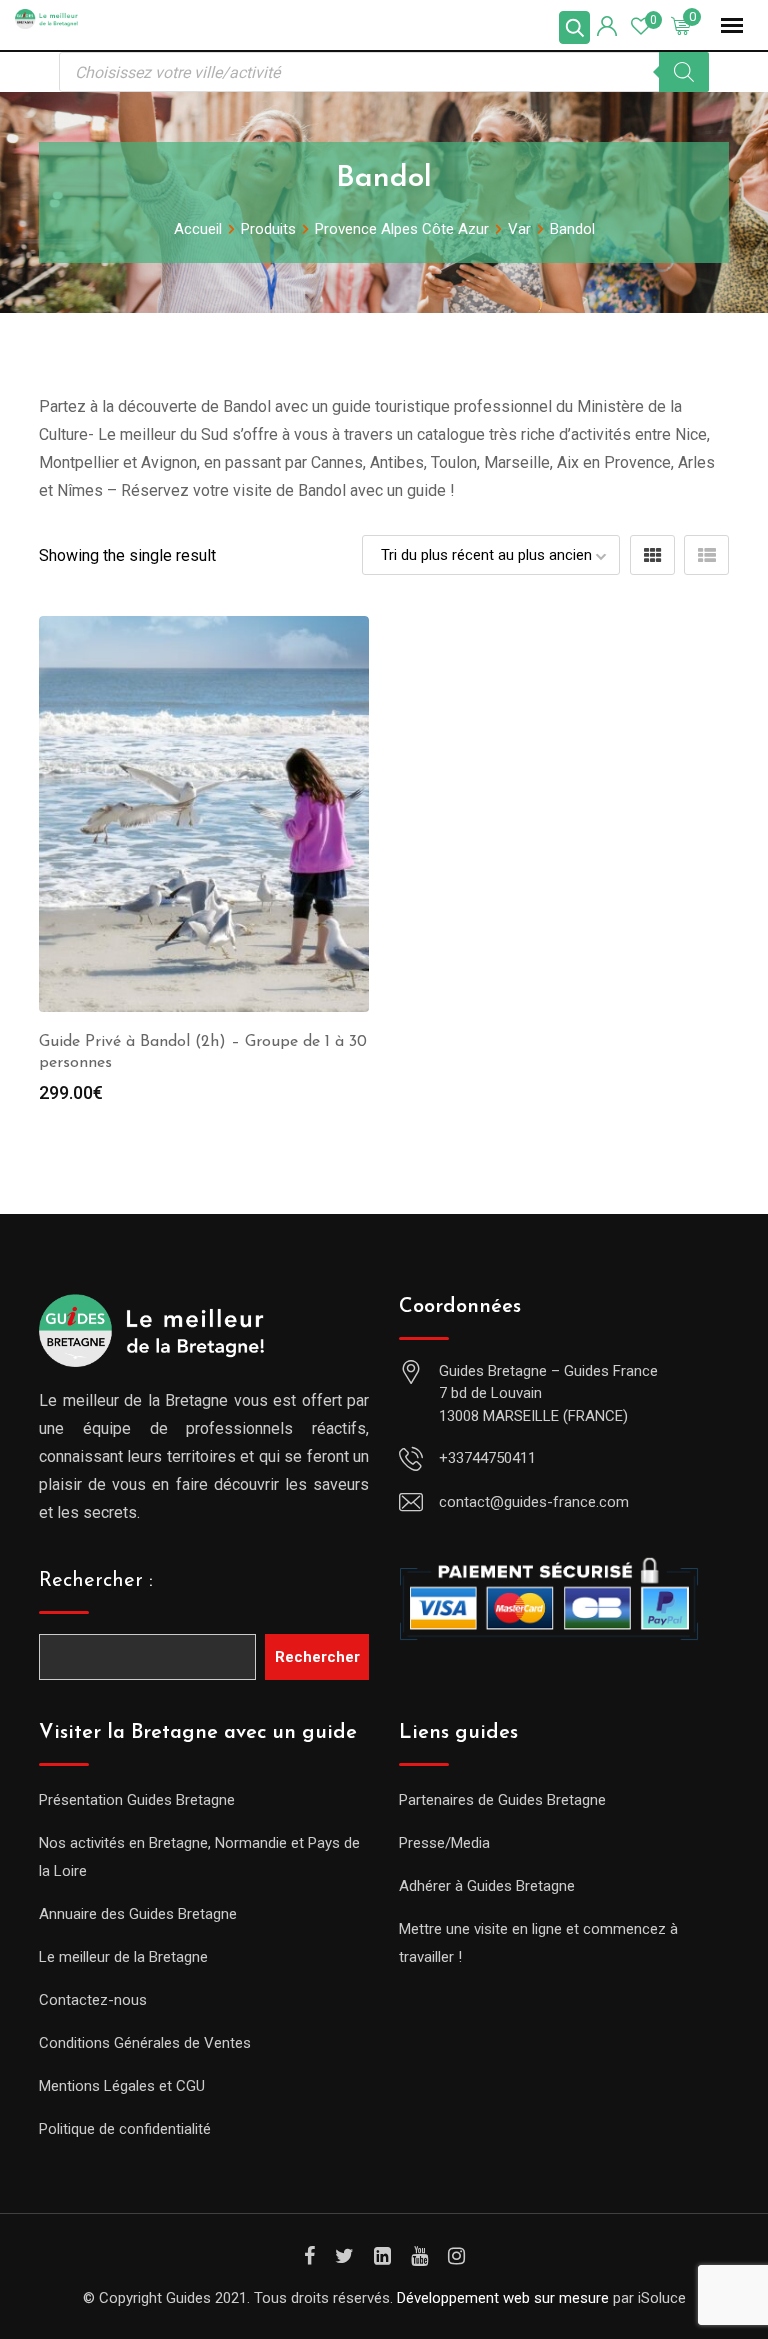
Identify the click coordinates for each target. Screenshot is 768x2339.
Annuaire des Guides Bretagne (138, 1914)
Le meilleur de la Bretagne (123, 1957)
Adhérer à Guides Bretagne (487, 1886)
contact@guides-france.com (534, 1502)
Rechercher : (96, 1581)
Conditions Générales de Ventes (145, 2043)
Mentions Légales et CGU (122, 2086)
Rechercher (317, 1657)
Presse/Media (444, 1843)
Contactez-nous (93, 2000)
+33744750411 (487, 1458)
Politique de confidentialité (125, 2129)
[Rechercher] (684, 72)
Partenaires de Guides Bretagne (502, 1800)
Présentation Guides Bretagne (137, 1800)
